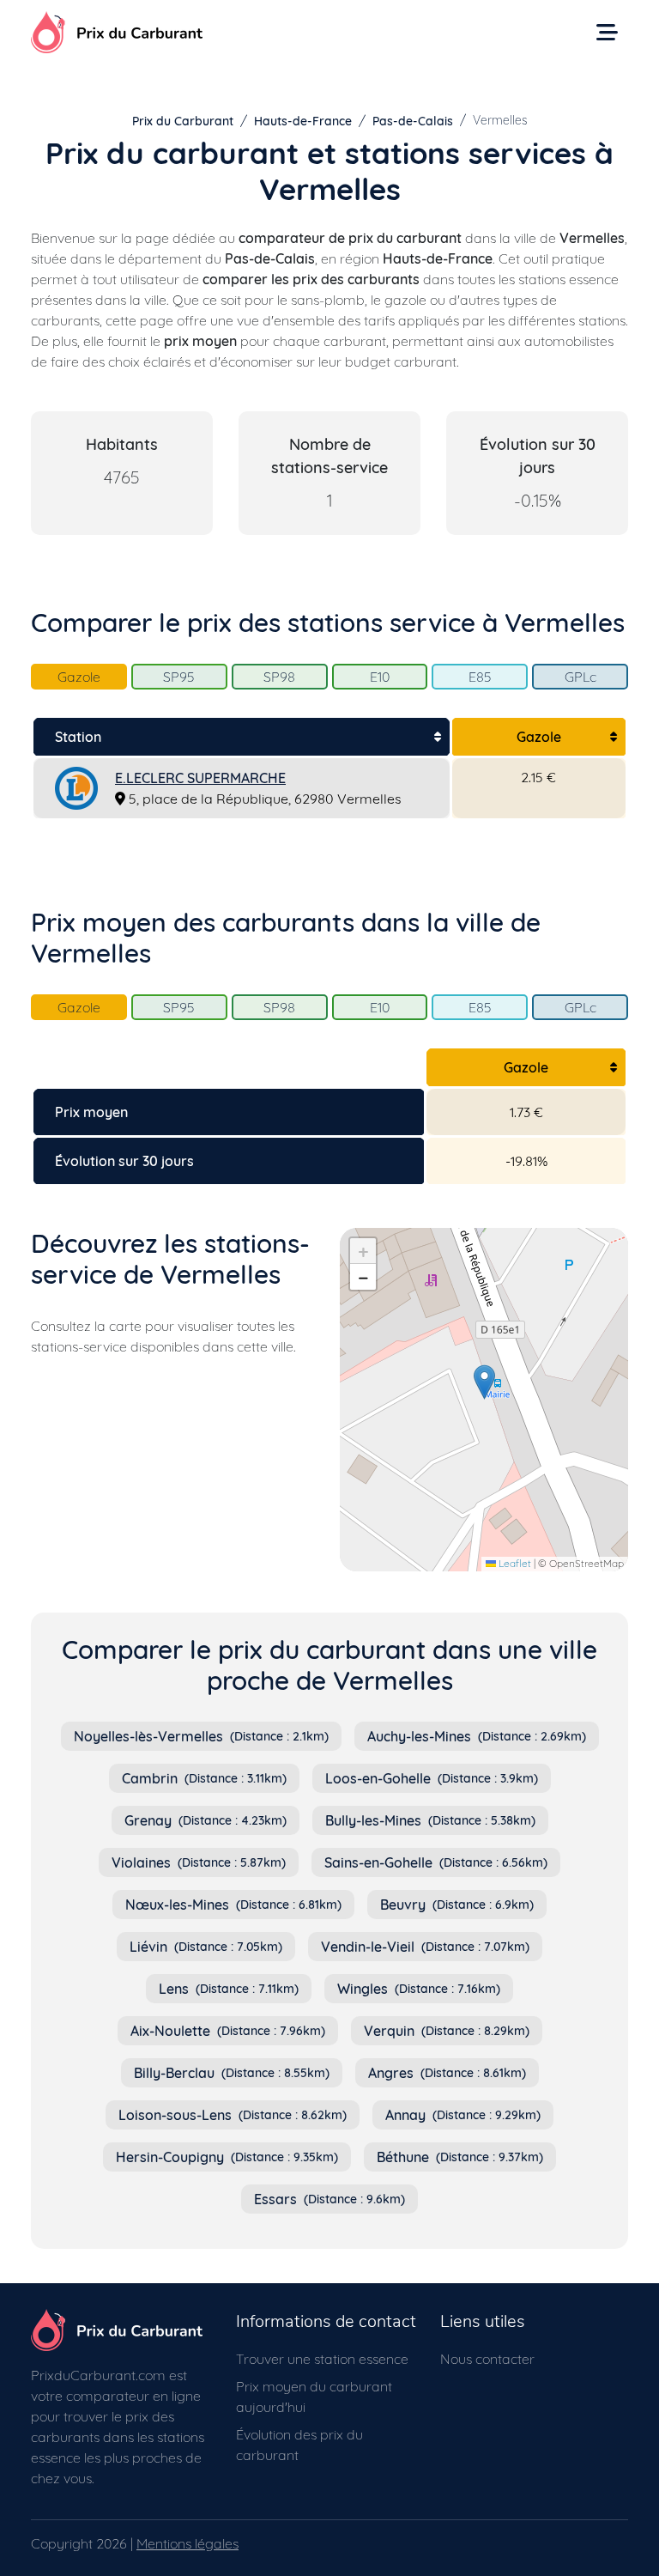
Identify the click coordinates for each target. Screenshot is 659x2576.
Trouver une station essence (322, 2359)
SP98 (279, 677)
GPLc (580, 677)
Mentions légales (187, 2543)
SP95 (179, 677)
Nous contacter (487, 2359)
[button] (484, 1382)
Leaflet (514, 1563)
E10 (380, 677)
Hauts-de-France (303, 121)
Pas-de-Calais (413, 121)
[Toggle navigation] (607, 32)
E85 (480, 677)
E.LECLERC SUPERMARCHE (200, 778)
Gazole (79, 677)
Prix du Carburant (183, 121)
